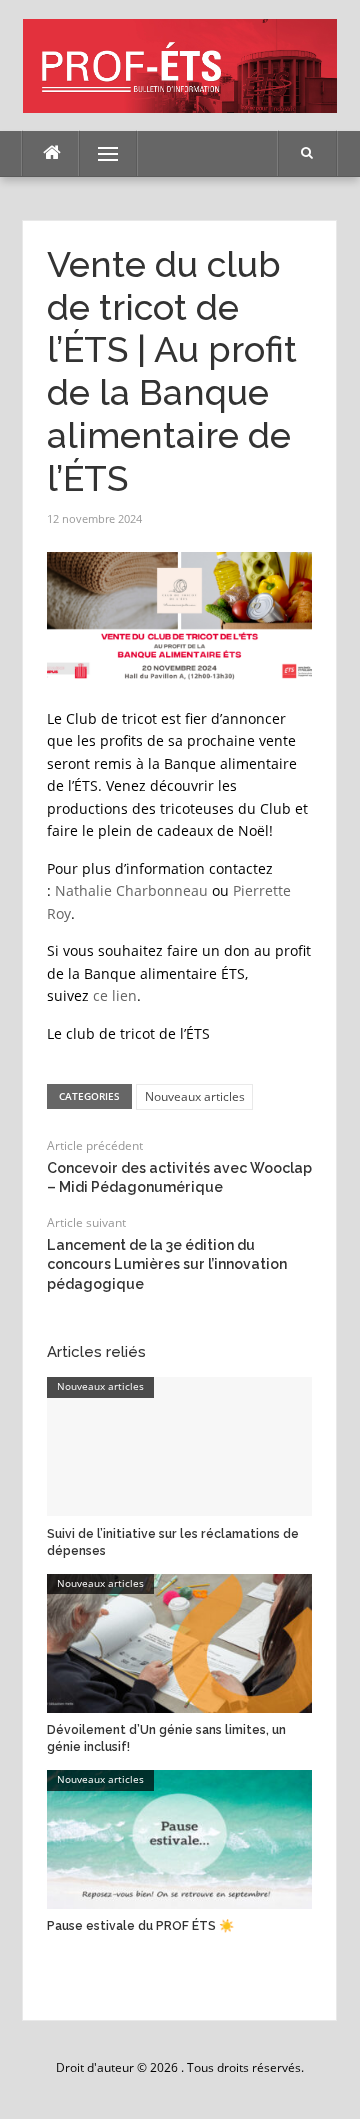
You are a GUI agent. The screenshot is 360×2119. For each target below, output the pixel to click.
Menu (99, 153)
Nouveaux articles (195, 1096)
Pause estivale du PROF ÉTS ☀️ (140, 1926)
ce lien (115, 995)
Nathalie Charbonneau (131, 890)
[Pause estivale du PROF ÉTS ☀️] (179, 1838)
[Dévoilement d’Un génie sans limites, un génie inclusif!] (179, 1642)
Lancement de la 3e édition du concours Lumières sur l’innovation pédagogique (167, 1264)
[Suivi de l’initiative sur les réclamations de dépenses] (179, 1446)
